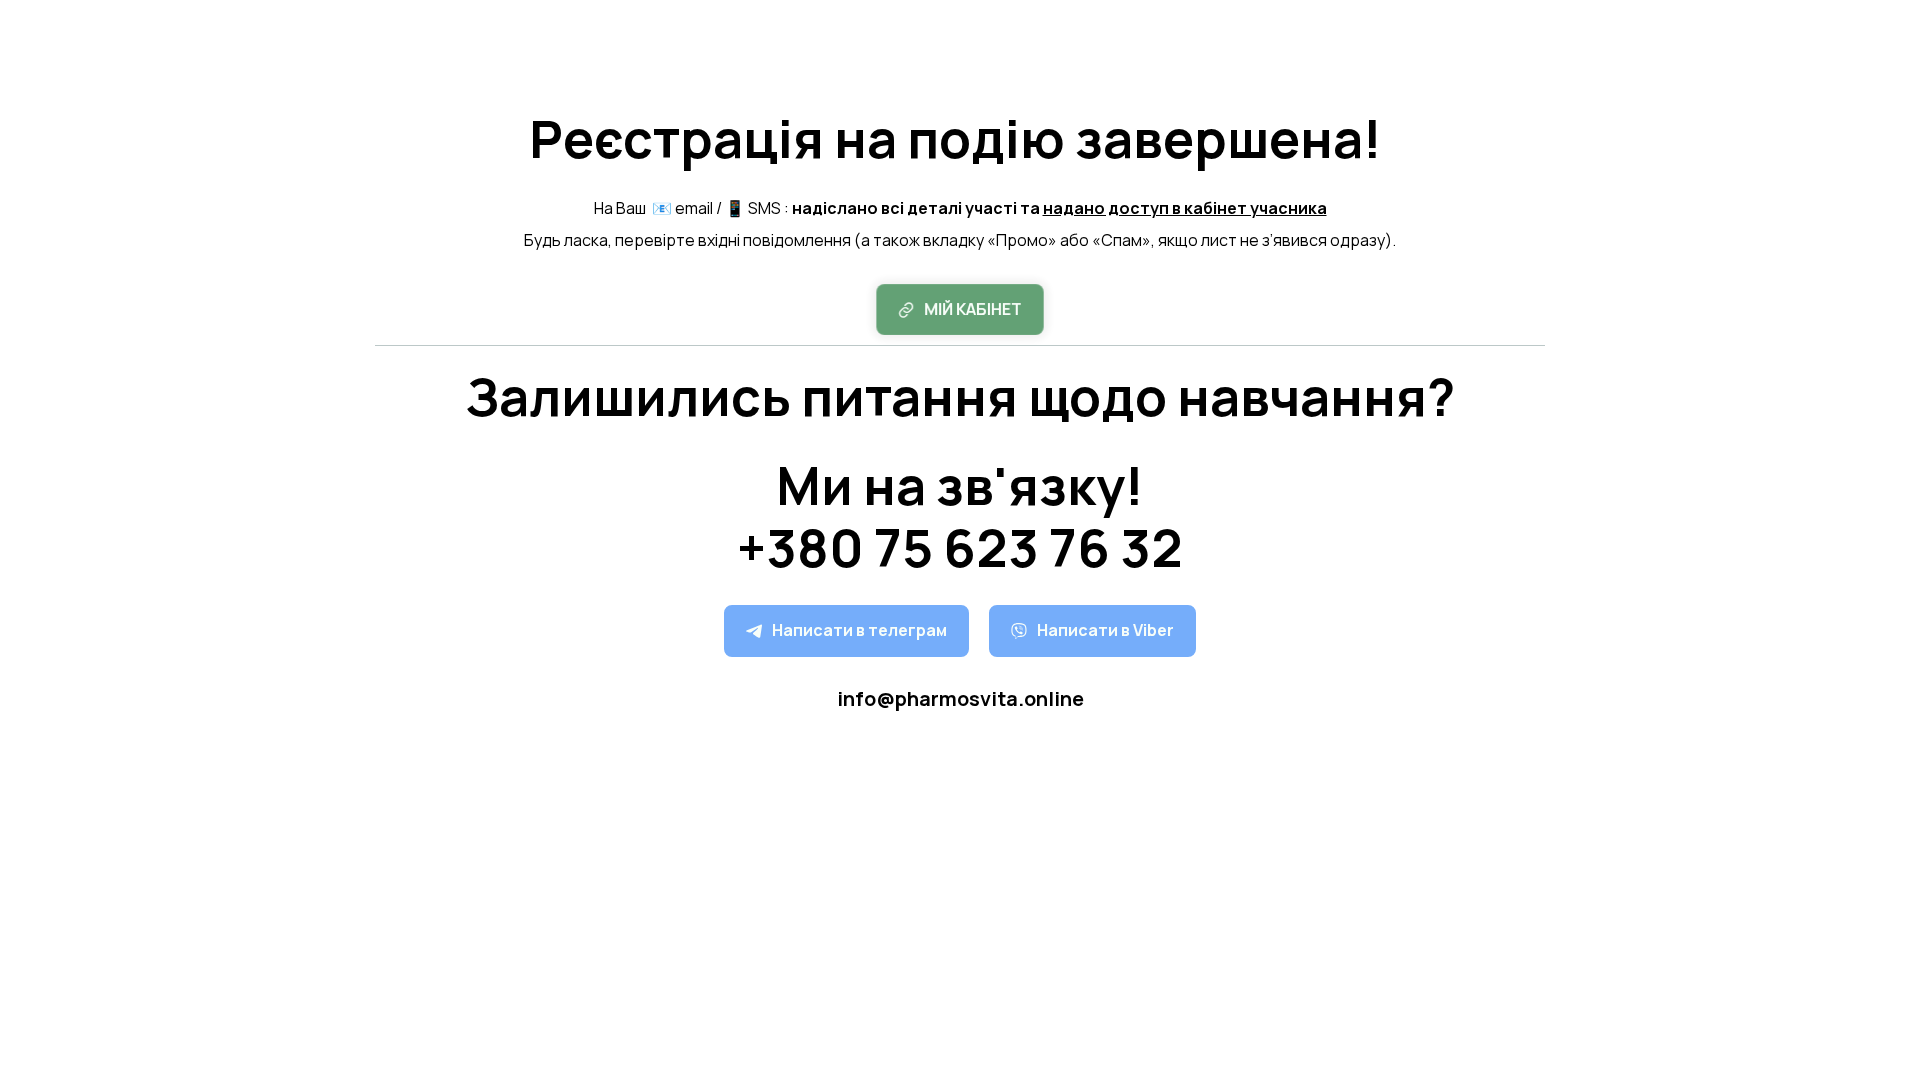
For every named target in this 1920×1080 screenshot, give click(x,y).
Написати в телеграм (859, 630)
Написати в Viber (1105, 630)
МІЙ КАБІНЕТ (973, 309)
